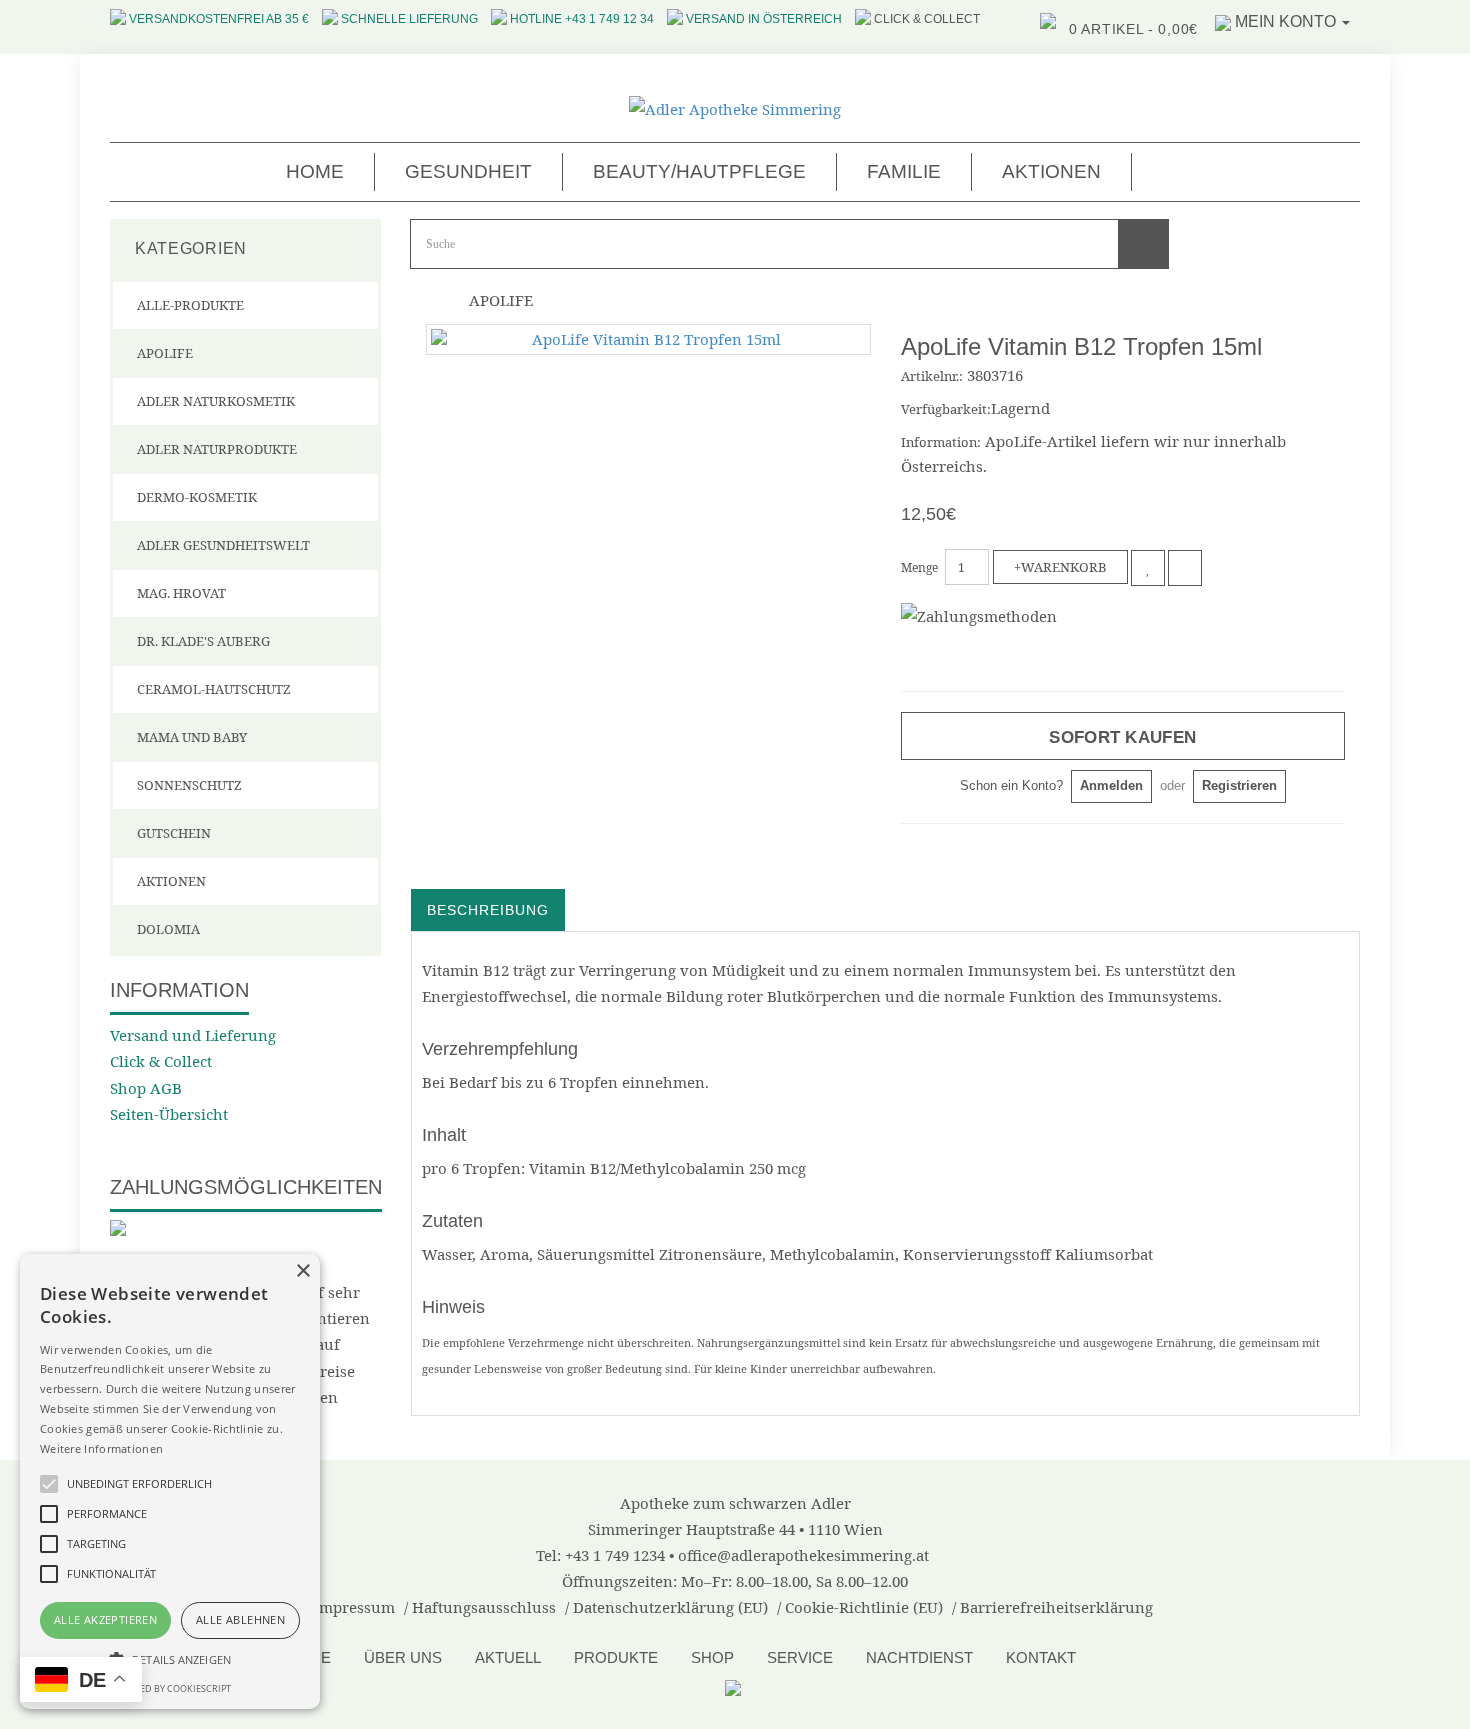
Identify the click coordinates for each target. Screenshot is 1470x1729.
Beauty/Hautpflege (699, 171)
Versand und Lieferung (193, 1035)
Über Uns (403, 1657)
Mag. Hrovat (181, 593)
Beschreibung (488, 910)
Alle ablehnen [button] (240, 1619)
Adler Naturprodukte (217, 449)
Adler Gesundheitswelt (223, 545)
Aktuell (508, 1657)
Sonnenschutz (189, 785)
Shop (712, 1657)
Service (800, 1657)
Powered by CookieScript (170, 1688)
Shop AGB (146, 1088)
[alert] (170, 1481)
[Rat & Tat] (735, 1686)
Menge (919, 567)
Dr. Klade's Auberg (203, 641)
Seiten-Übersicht (169, 1114)
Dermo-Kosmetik (197, 497)
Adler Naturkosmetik (216, 401)
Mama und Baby (192, 737)
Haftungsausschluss (484, 1607)
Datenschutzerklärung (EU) (670, 1607)
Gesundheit (468, 171)
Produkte (616, 1657)
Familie (904, 171)
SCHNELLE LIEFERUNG (409, 19)
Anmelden (1111, 785)
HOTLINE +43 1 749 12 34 (582, 19)
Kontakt (1041, 1657)
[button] (170, 1659)
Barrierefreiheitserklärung (1056, 1607)
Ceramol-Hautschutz (214, 689)
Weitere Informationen (101, 1448)
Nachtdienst (919, 1657)
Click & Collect (161, 1061)
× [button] (302, 1271)
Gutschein (174, 833)
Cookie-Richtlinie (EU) (864, 1607)
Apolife (165, 353)
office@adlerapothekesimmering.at (803, 1555)
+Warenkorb (1060, 567)
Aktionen (1051, 171)
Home (315, 171)
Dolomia (168, 929)
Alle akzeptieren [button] (105, 1619)
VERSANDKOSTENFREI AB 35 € (219, 19)
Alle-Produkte (190, 305)
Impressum (354, 1607)
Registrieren (1239, 785)
